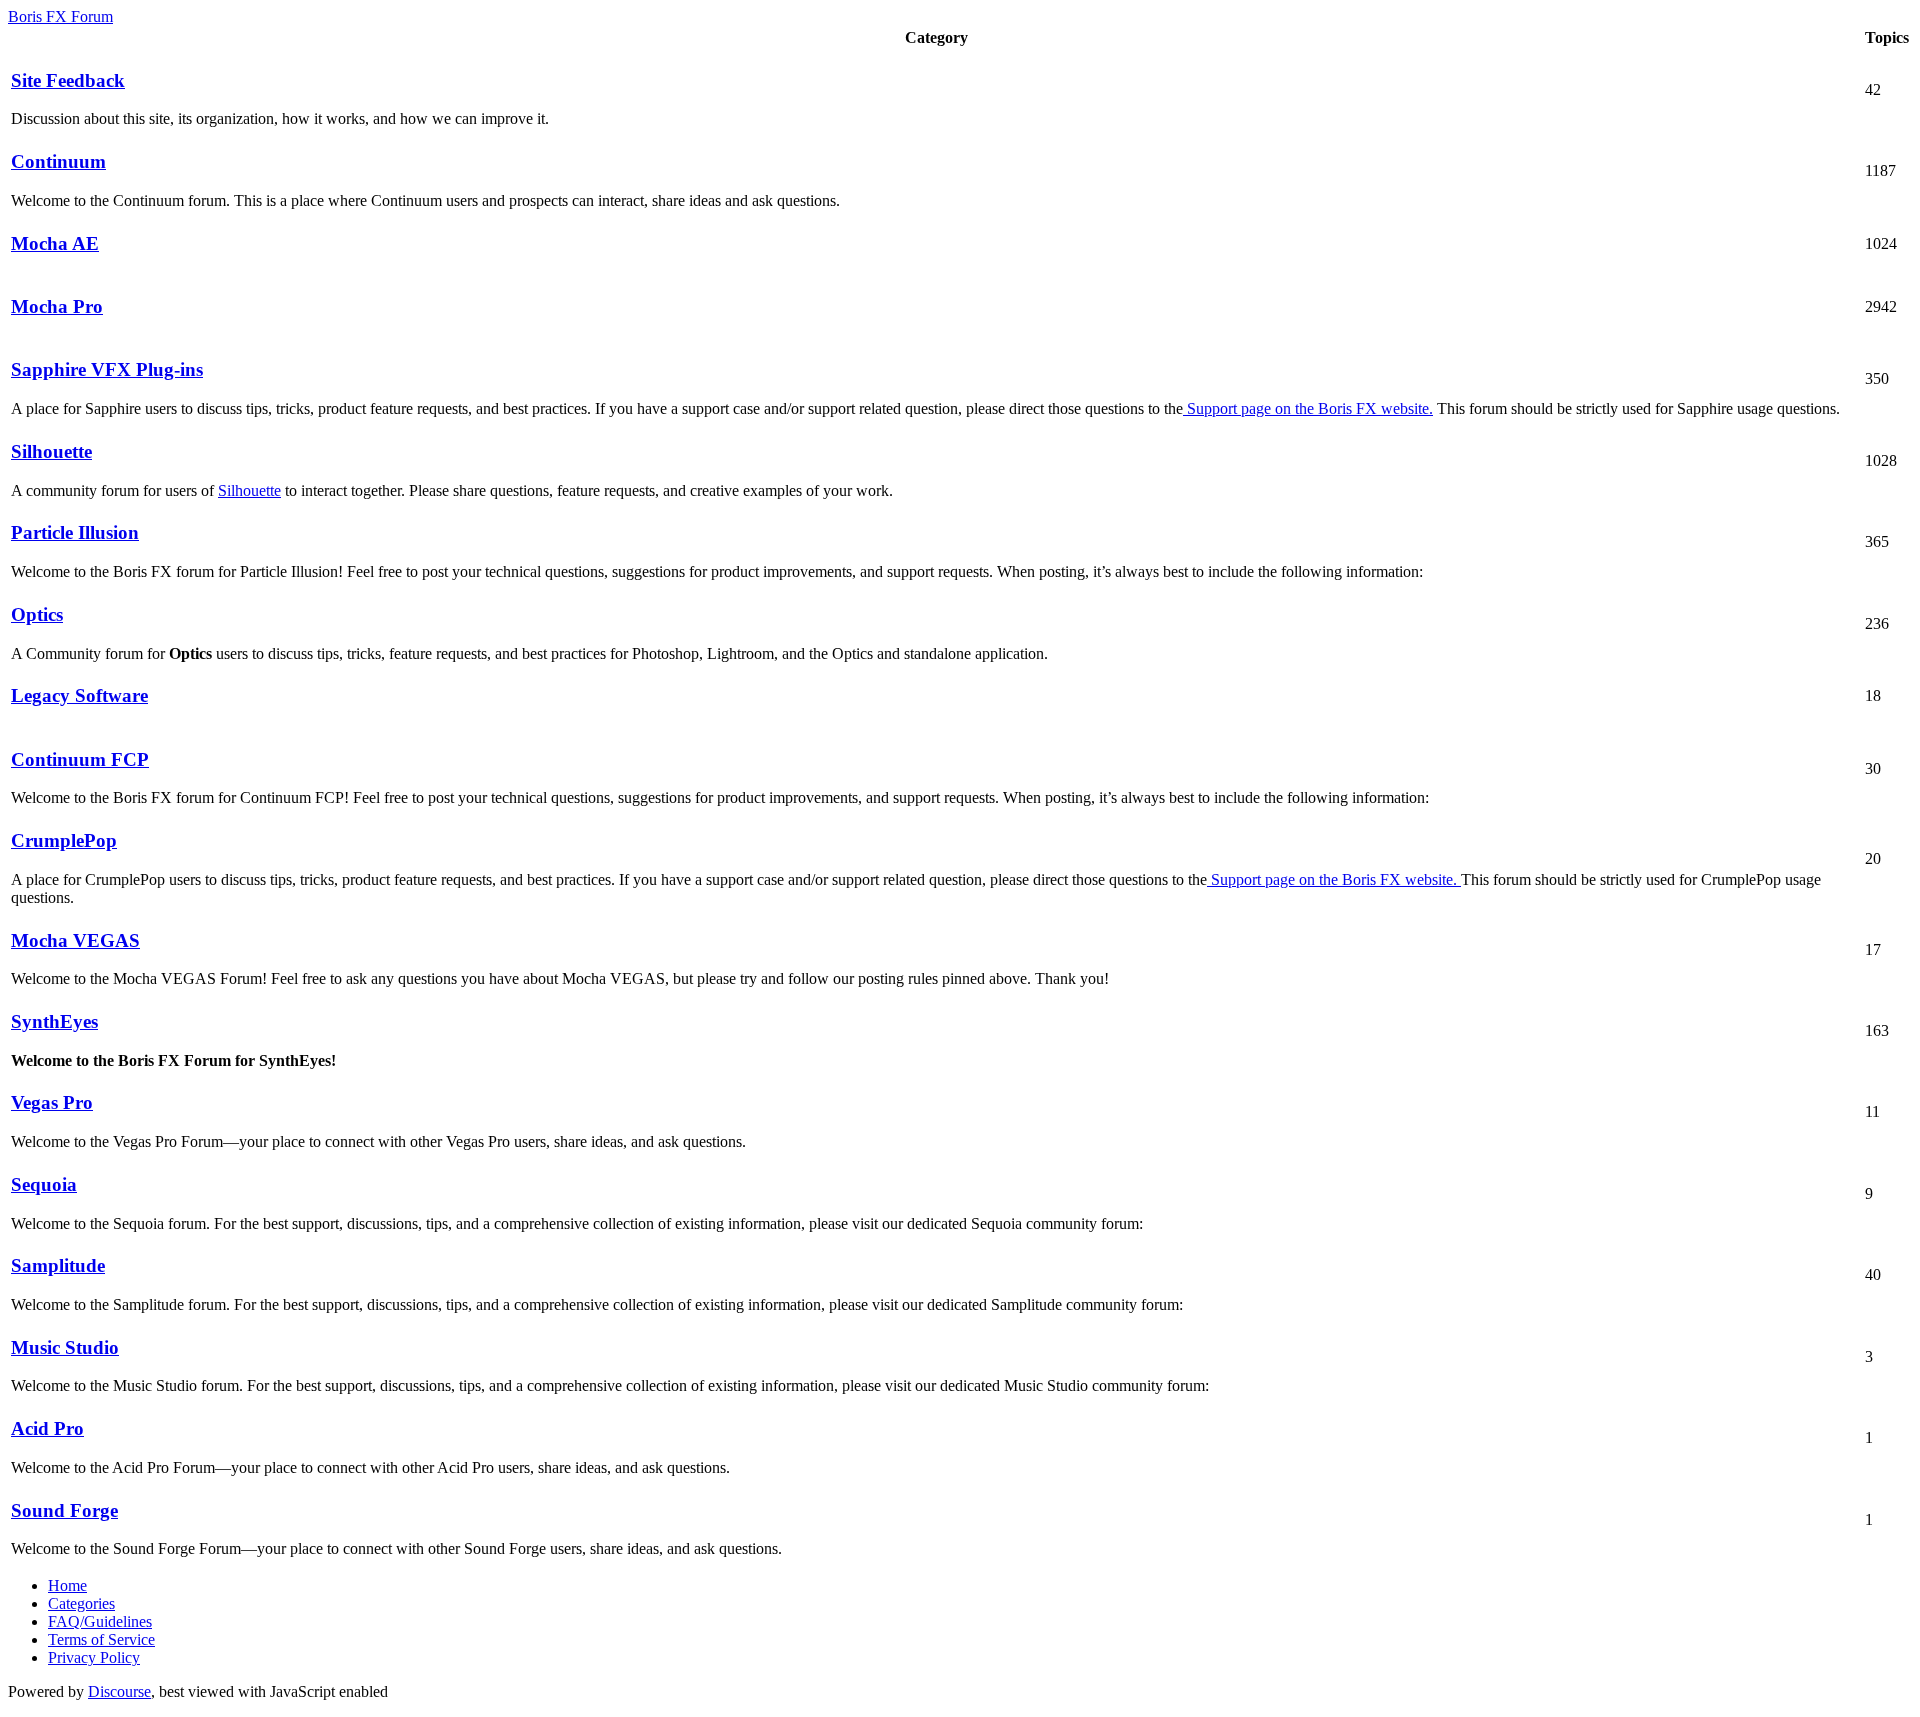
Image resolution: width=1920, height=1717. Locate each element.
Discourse (119, 1691)
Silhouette (249, 490)
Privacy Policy (94, 1657)
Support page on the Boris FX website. (1308, 408)
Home (67, 1585)
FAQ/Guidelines (100, 1621)
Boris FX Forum (60, 16)
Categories (81, 1603)
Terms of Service (101, 1639)
